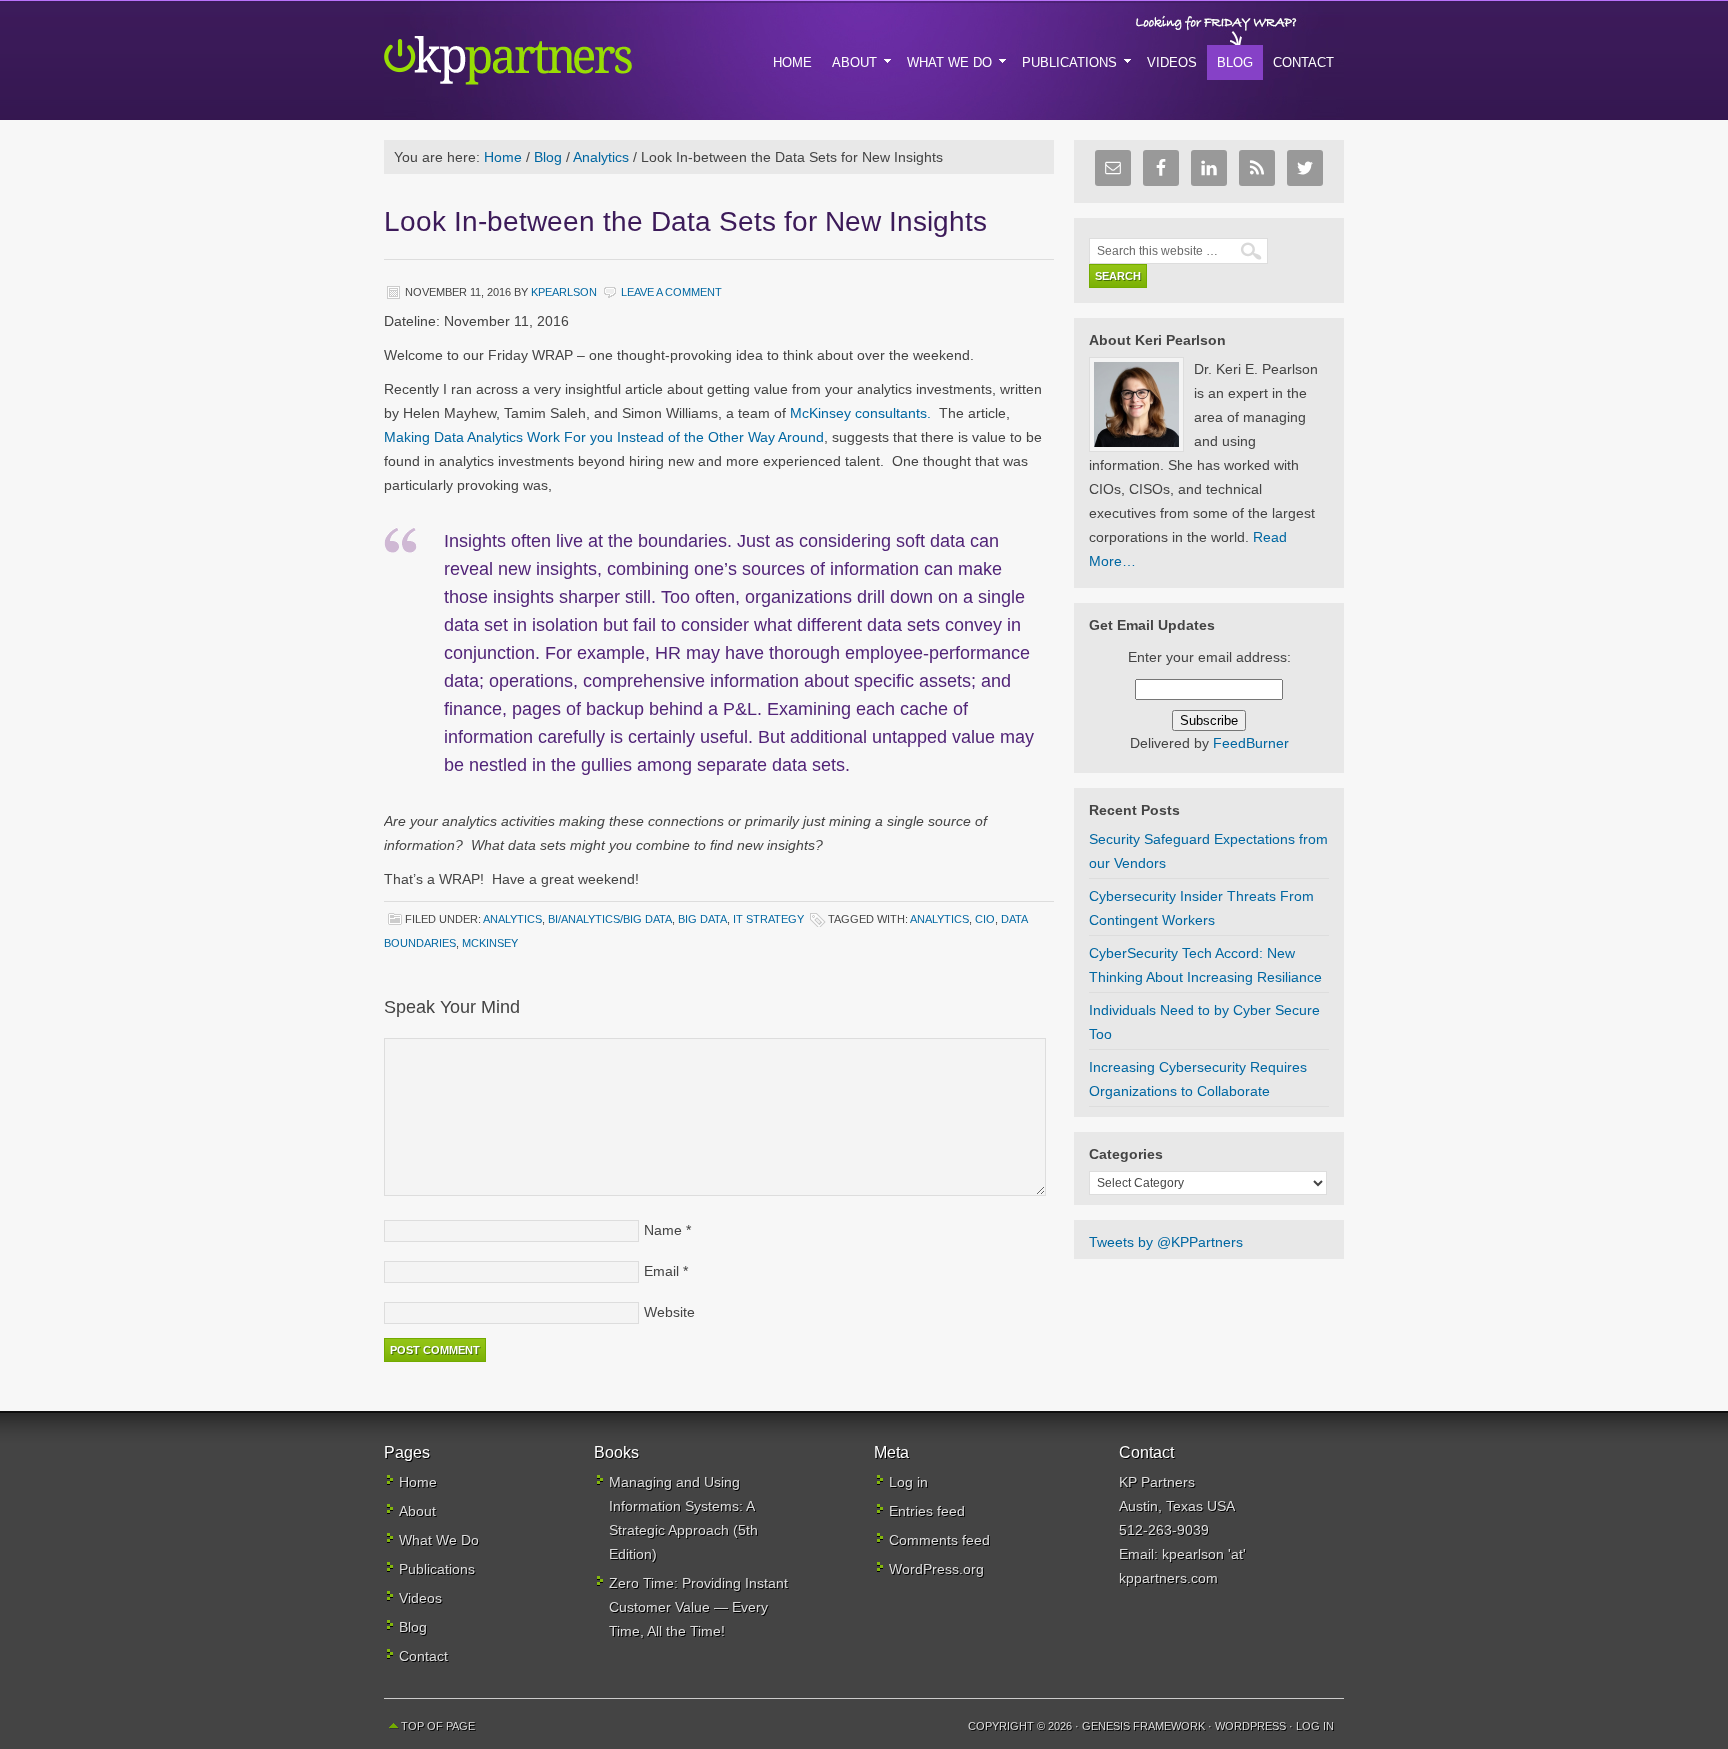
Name (663, 1230)
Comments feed (939, 1540)
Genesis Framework (1143, 1726)
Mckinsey (490, 943)
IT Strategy (768, 919)
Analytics (512, 919)
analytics (939, 919)
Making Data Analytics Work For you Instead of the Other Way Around (604, 437)
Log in (908, 1482)
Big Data (702, 919)
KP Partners (554, 60)
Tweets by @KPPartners (1166, 1242)
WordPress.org (936, 1569)
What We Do (439, 1540)
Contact (423, 1656)
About (417, 1511)
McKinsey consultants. (860, 413)
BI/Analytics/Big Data (610, 919)
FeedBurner (1251, 743)
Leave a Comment (671, 292)
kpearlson (564, 292)
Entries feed (927, 1511)
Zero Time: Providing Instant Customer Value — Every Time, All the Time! (698, 1607)
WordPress (1250, 1726)
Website (669, 1312)
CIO (985, 919)
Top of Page (438, 1726)
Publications (437, 1569)
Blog (413, 1627)
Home (418, 1482)
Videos (420, 1598)
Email (661, 1271)
